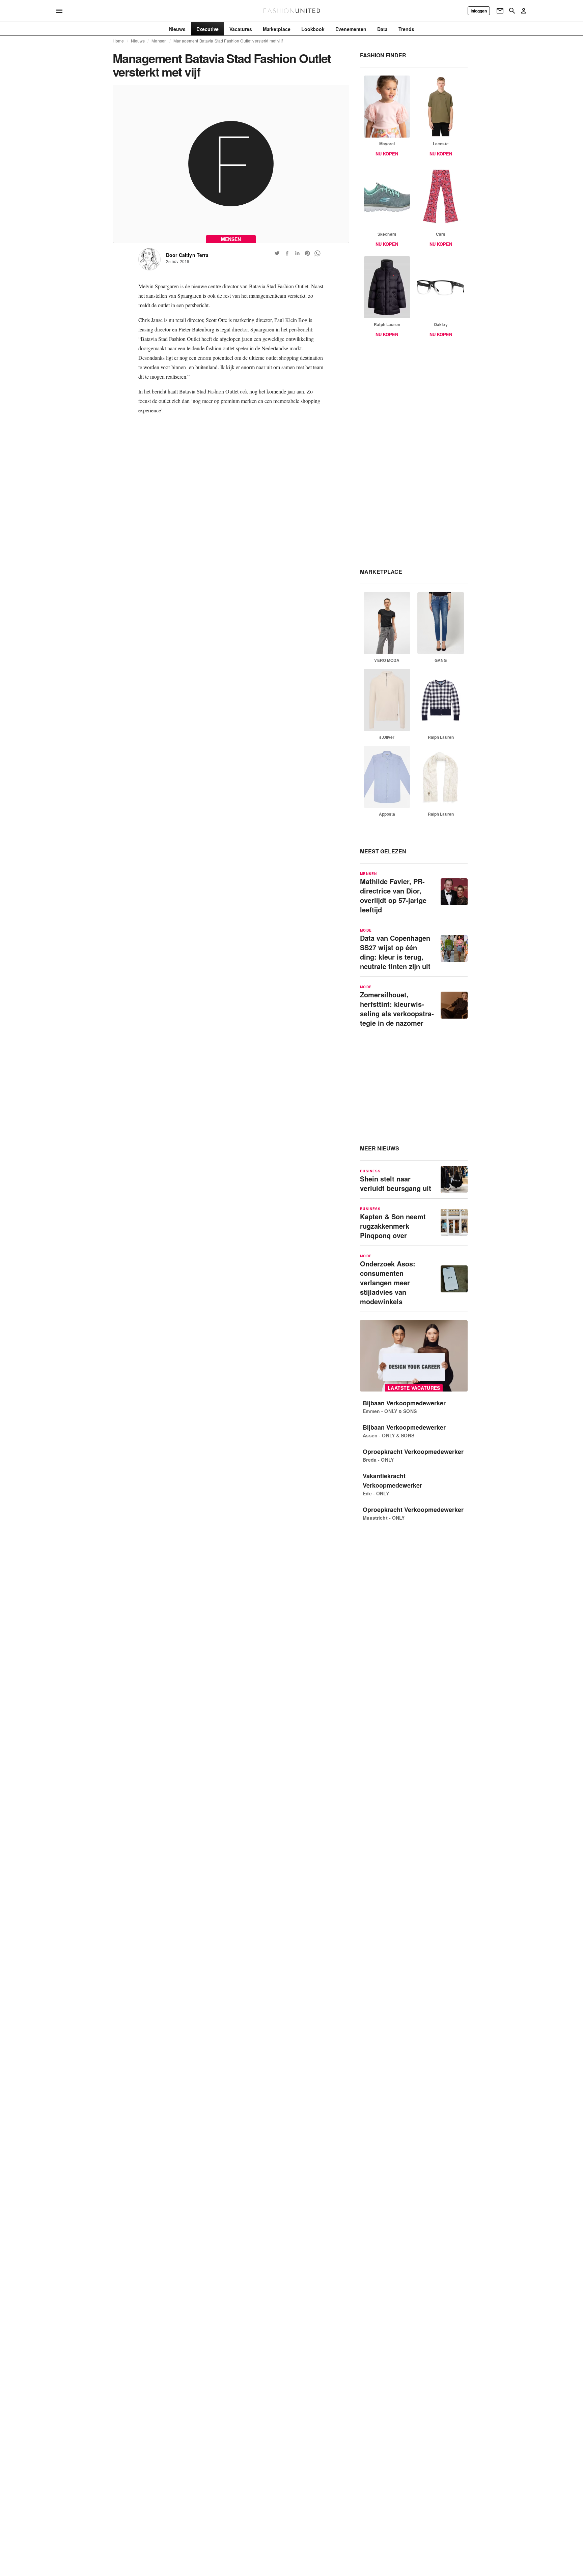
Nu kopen (387, 154)
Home (118, 41)
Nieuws (138, 41)
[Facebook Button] (287, 253)
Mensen (159, 41)
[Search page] (512, 11)
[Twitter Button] (277, 253)
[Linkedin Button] (297, 253)
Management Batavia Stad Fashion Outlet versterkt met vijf (228, 41)
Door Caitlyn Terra (187, 255)
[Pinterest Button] (307, 253)
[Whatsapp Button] (317, 253)
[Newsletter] (500, 11)
